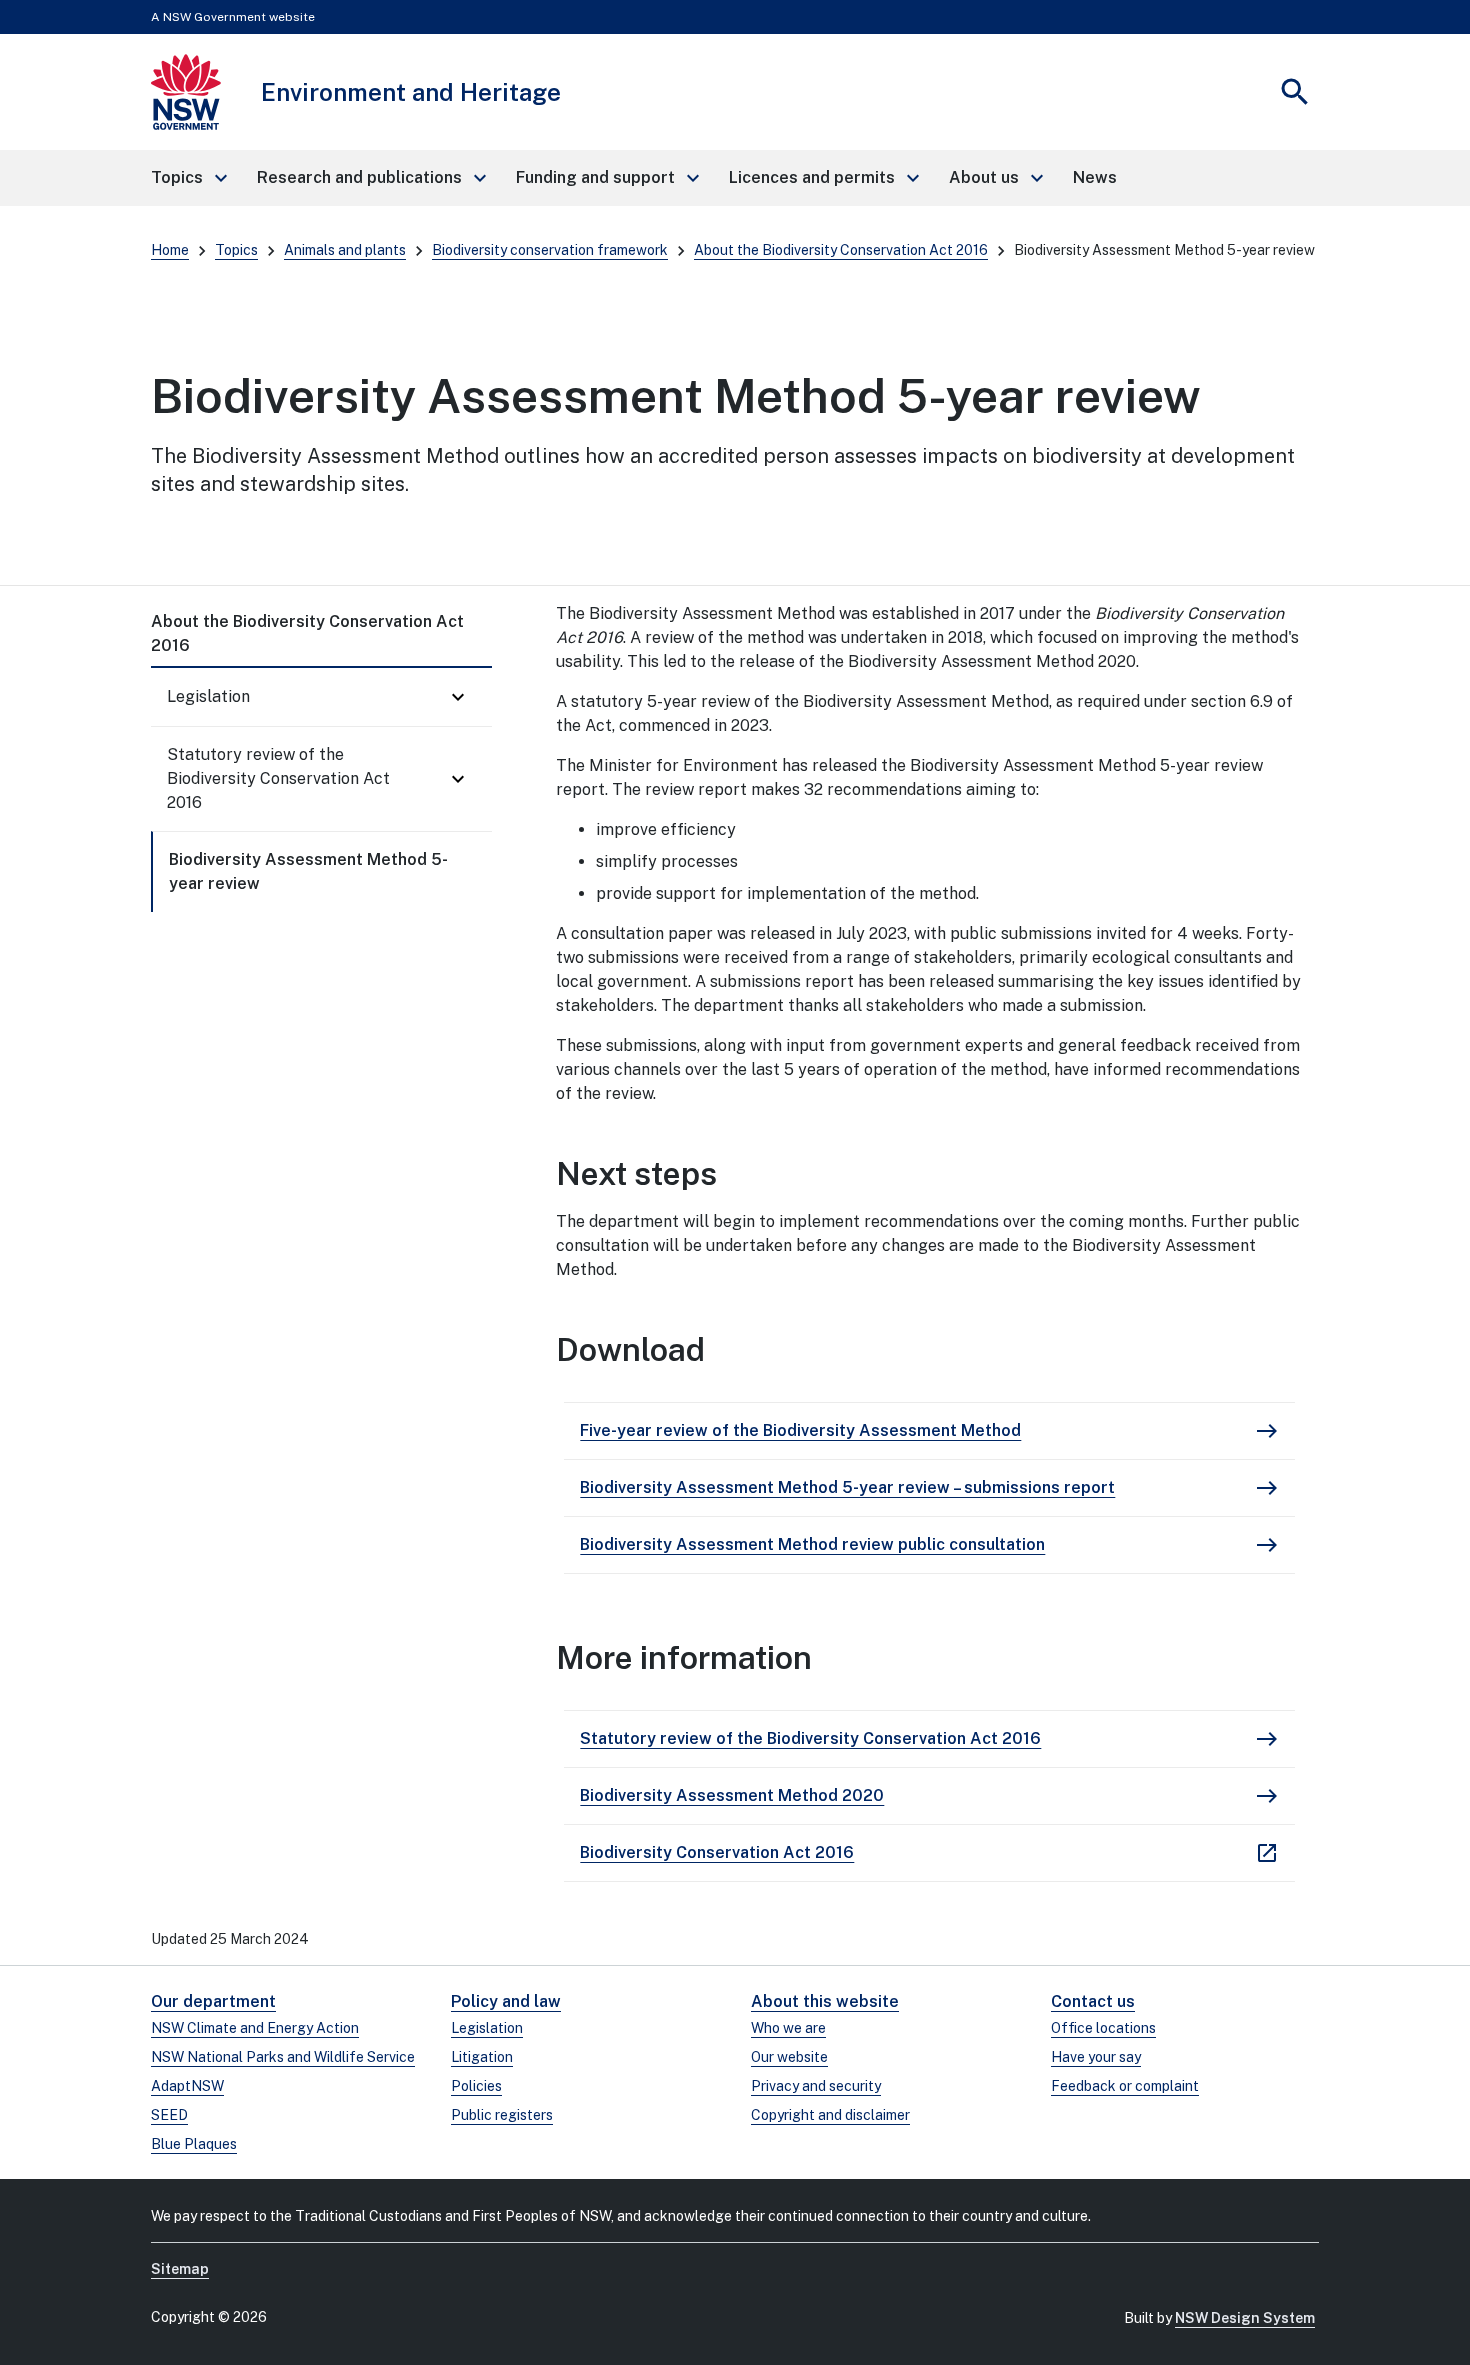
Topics (236, 250)
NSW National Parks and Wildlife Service (283, 2057)
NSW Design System (1245, 2318)
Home (170, 250)
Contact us (1093, 2001)
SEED (169, 2115)
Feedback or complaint (1125, 2086)
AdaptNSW (187, 2086)
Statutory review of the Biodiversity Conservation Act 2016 (278, 778)
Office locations (1103, 2028)
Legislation (208, 696)
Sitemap (180, 2269)
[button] (188, 178)
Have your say (1096, 2057)
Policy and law (506, 2001)
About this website (825, 2001)
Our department (213, 2001)
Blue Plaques (194, 2144)
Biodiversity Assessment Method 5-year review (308, 871)
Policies (476, 2086)
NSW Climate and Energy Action (255, 2028)
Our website (789, 2057)
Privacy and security (816, 2086)
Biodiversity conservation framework (550, 250)
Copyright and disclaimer (830, 2115)
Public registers (502, 2115)
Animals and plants (345, 250)
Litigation (482, 2057)
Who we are (788, 2028)
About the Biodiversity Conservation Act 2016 (841, 250)
